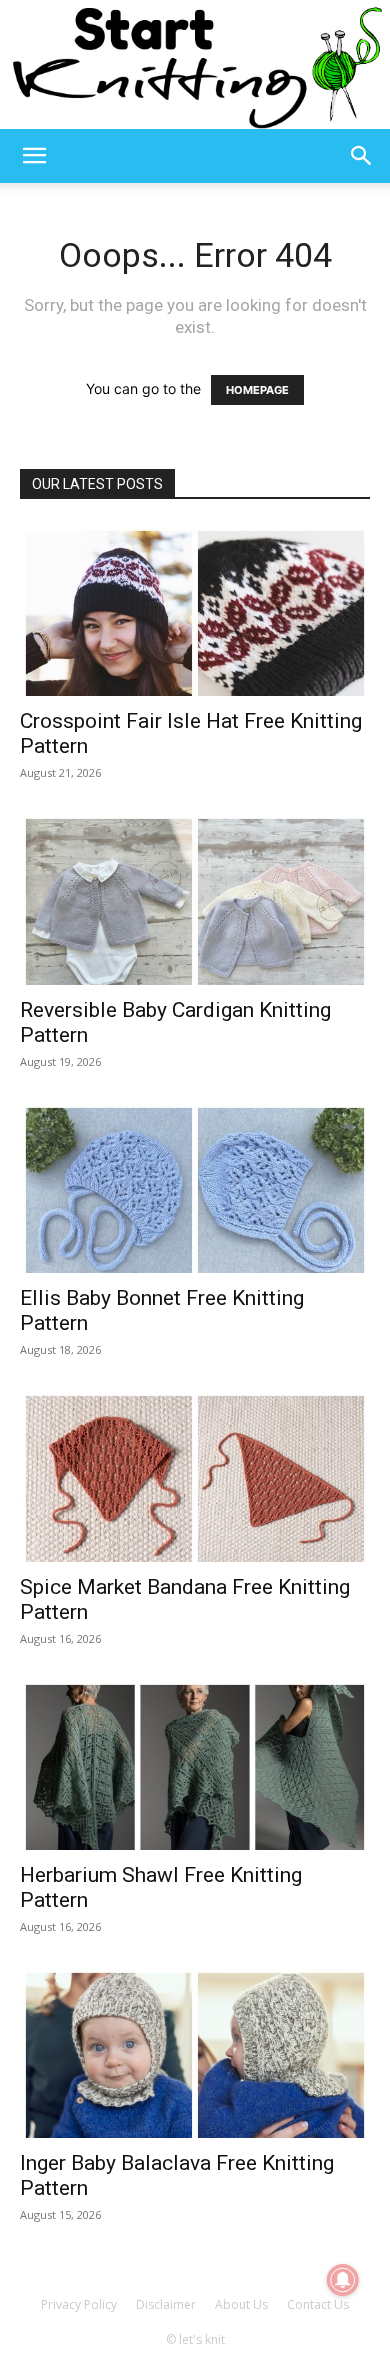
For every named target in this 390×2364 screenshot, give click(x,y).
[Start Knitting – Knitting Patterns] (195, 64)
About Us (241, 2304)
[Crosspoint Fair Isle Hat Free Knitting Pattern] (195, 610)
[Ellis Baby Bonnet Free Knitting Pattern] (195, 1187)
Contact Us (318, 2304)
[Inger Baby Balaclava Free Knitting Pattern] (195, 2052)
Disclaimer (166, 2304)
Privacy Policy (79, 2304)
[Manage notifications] (343, 2280)
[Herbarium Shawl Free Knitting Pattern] (195, 1764)
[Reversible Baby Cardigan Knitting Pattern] (195, 898)
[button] (34, 156)
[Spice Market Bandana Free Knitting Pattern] (195, 1475)
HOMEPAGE (257, 390)
